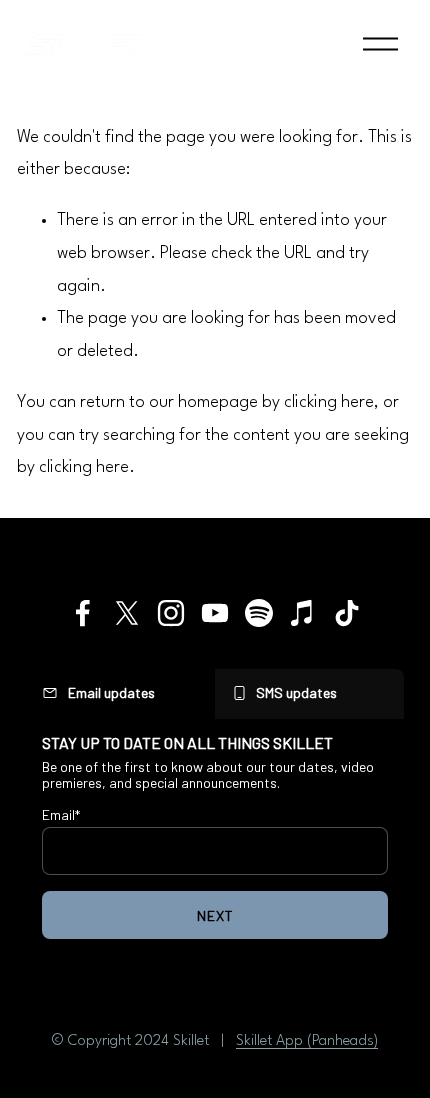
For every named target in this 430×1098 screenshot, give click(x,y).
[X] (127, 613)
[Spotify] (259, 613)
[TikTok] (347, 613)
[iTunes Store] (303, 613)
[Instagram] (171, 613)
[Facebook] (83, 613)
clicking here (329, 402)
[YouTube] (215, 613)
